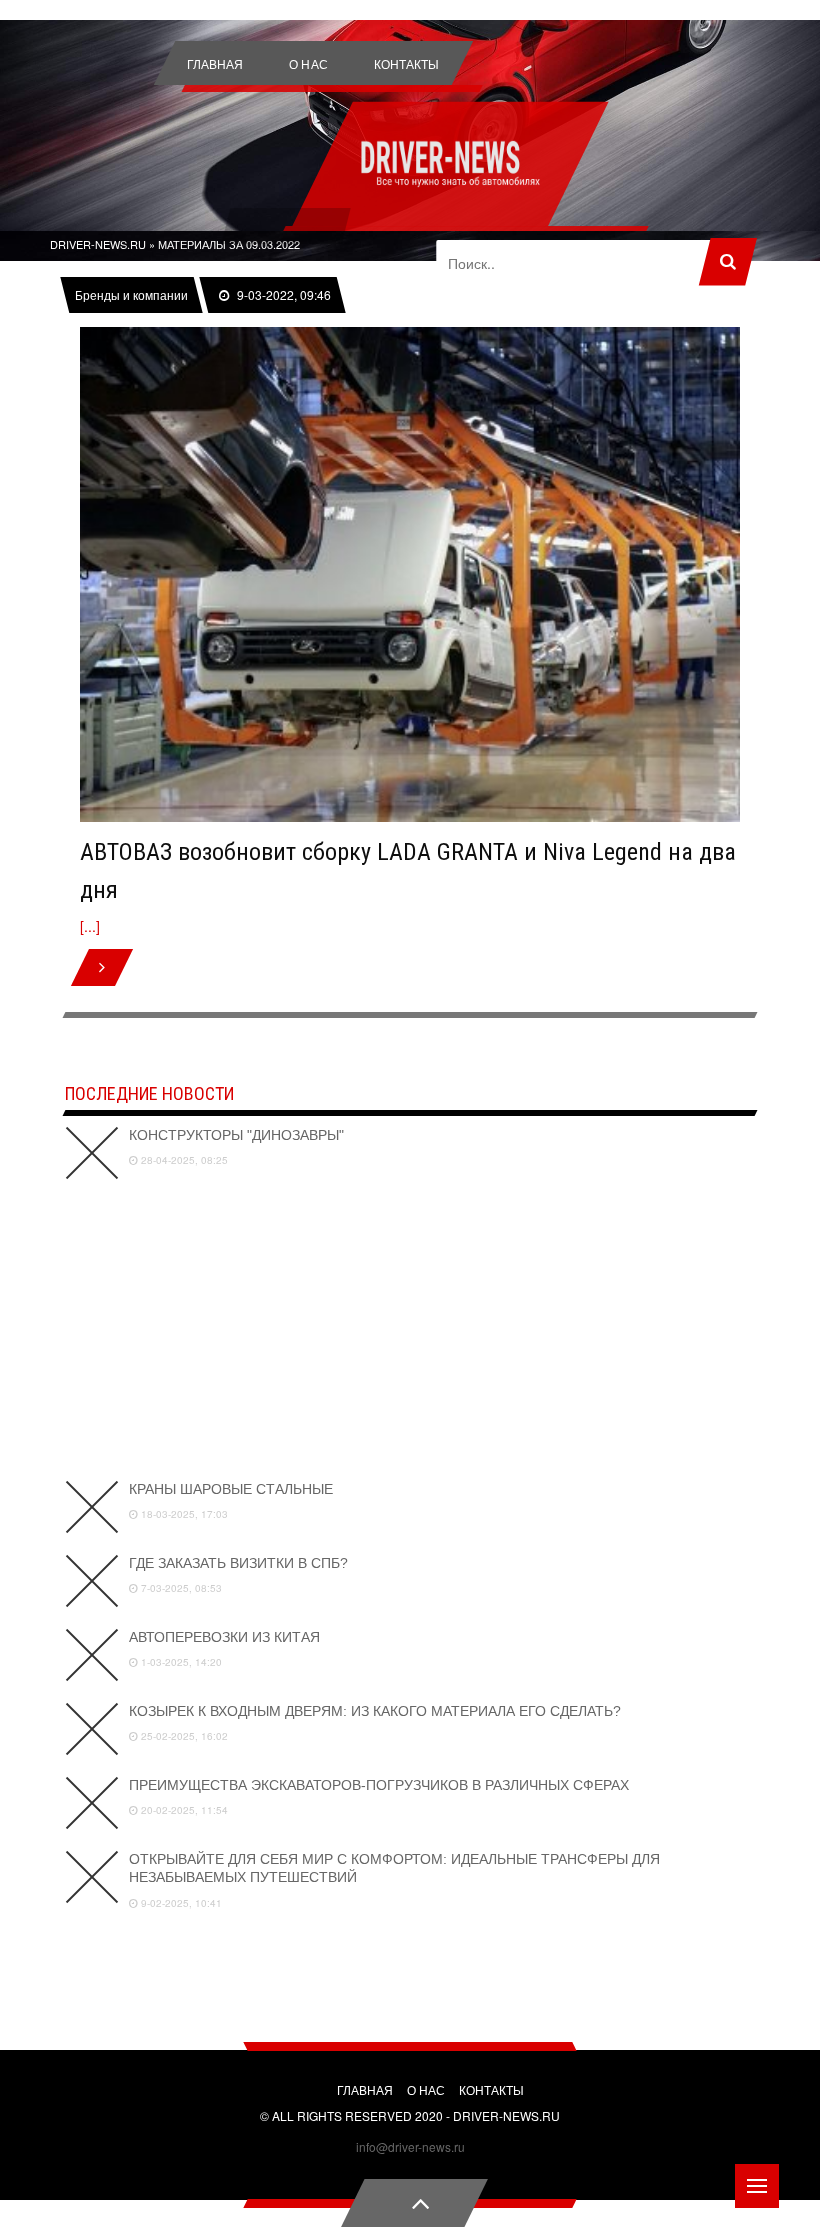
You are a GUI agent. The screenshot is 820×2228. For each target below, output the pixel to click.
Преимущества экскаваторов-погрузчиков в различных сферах (379, 1785)
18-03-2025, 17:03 (183, 1514)
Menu (757, 2186)
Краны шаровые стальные (231, 1489)
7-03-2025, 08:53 (180, 1588)
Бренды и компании (132, 295)
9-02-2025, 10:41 (180, 1903)
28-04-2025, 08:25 (183, 1160)
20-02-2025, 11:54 (183, 1810)
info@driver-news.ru (410, 2146)
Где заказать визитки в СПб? (238, 1563)
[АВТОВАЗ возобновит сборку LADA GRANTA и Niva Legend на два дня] (410, 574)
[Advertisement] (410, 1330)
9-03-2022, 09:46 (283, 295)
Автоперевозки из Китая (224, 1637)
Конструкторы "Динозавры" (236, 1135)
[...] (90, 926)
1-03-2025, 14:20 (180, 1662)
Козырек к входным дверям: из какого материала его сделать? (375, 1711)
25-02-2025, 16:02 (183, 1736)
